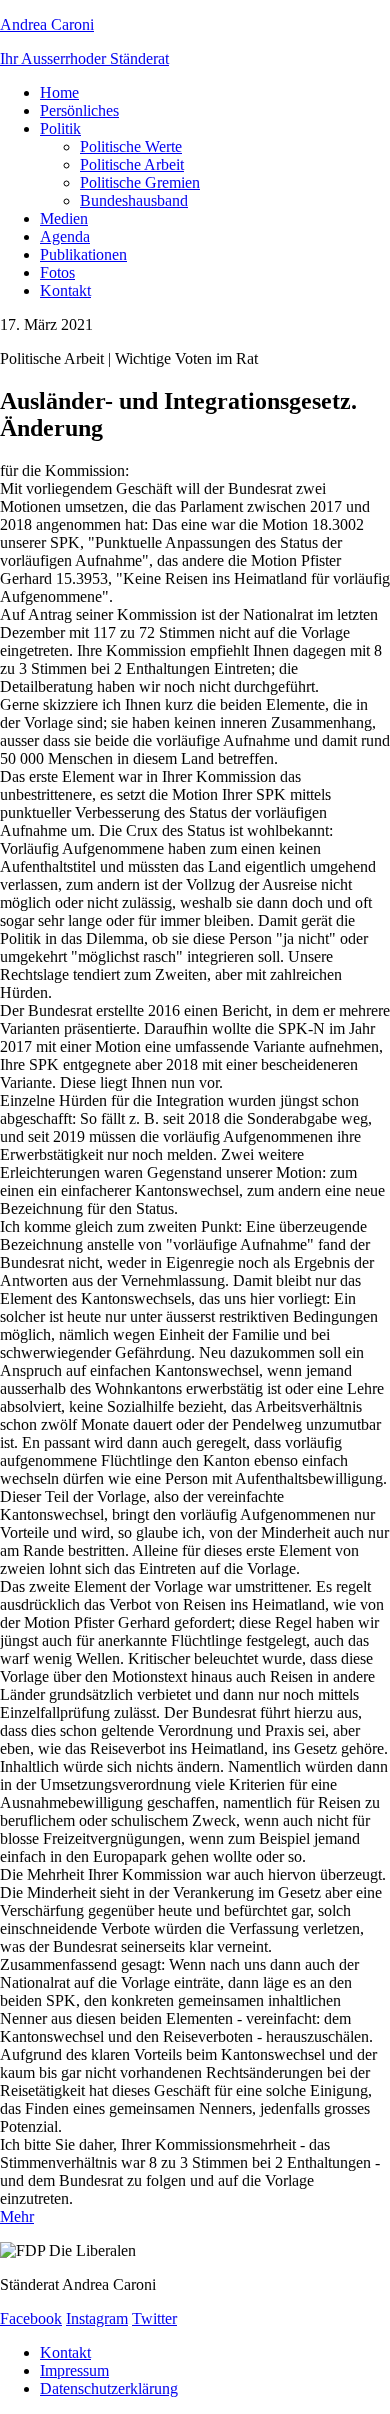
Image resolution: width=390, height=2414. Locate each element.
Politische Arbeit (132, 164)
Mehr (17, 2216)
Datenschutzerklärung (109, 2388)
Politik (60, 128)
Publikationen (83, 254)
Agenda (65, 236)
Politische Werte (131, 146)
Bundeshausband (134, 200)
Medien (64, 218)
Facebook (31, 2318)
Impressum (74, 2370)
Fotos (57, 272)
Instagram (97, 2318)
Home (59, 92)
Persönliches (79, 110)
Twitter (154, 2318)
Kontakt (65, 290)
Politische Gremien (140, 182)
